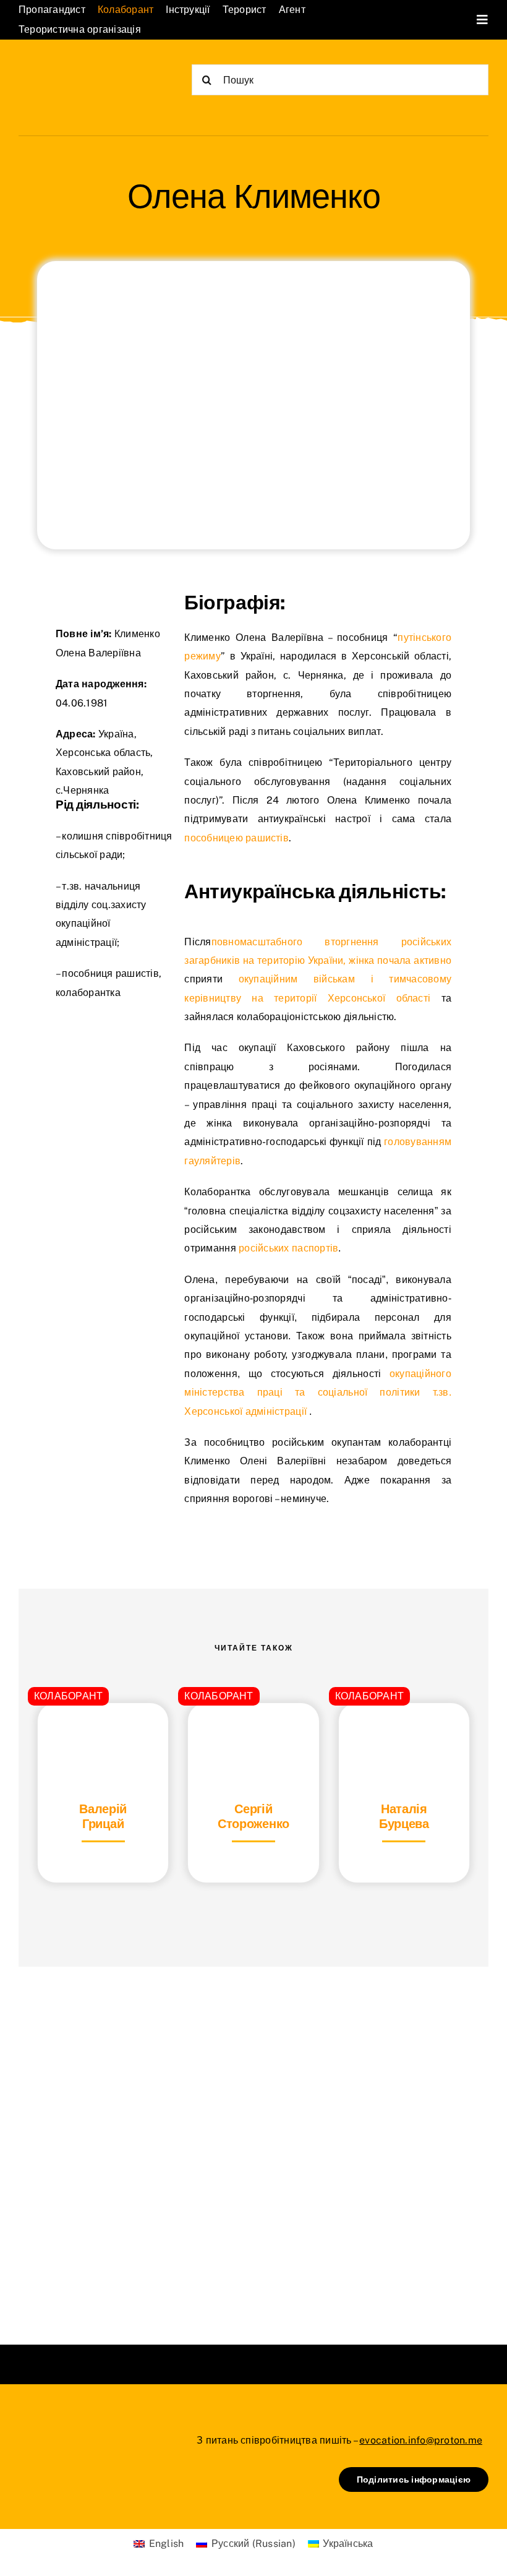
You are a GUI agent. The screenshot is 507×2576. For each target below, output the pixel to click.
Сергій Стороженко (253, 1816)
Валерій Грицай (103, 1816)
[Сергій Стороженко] (253, 1734)
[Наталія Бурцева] (404, 1734)
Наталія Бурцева (404, 1816)
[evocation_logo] (80, 70)
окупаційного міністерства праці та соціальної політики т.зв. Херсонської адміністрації (318, 1393)
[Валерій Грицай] (103, 1734)
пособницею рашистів (236, 838)
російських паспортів (288, 1248)
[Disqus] (253, 2140)
